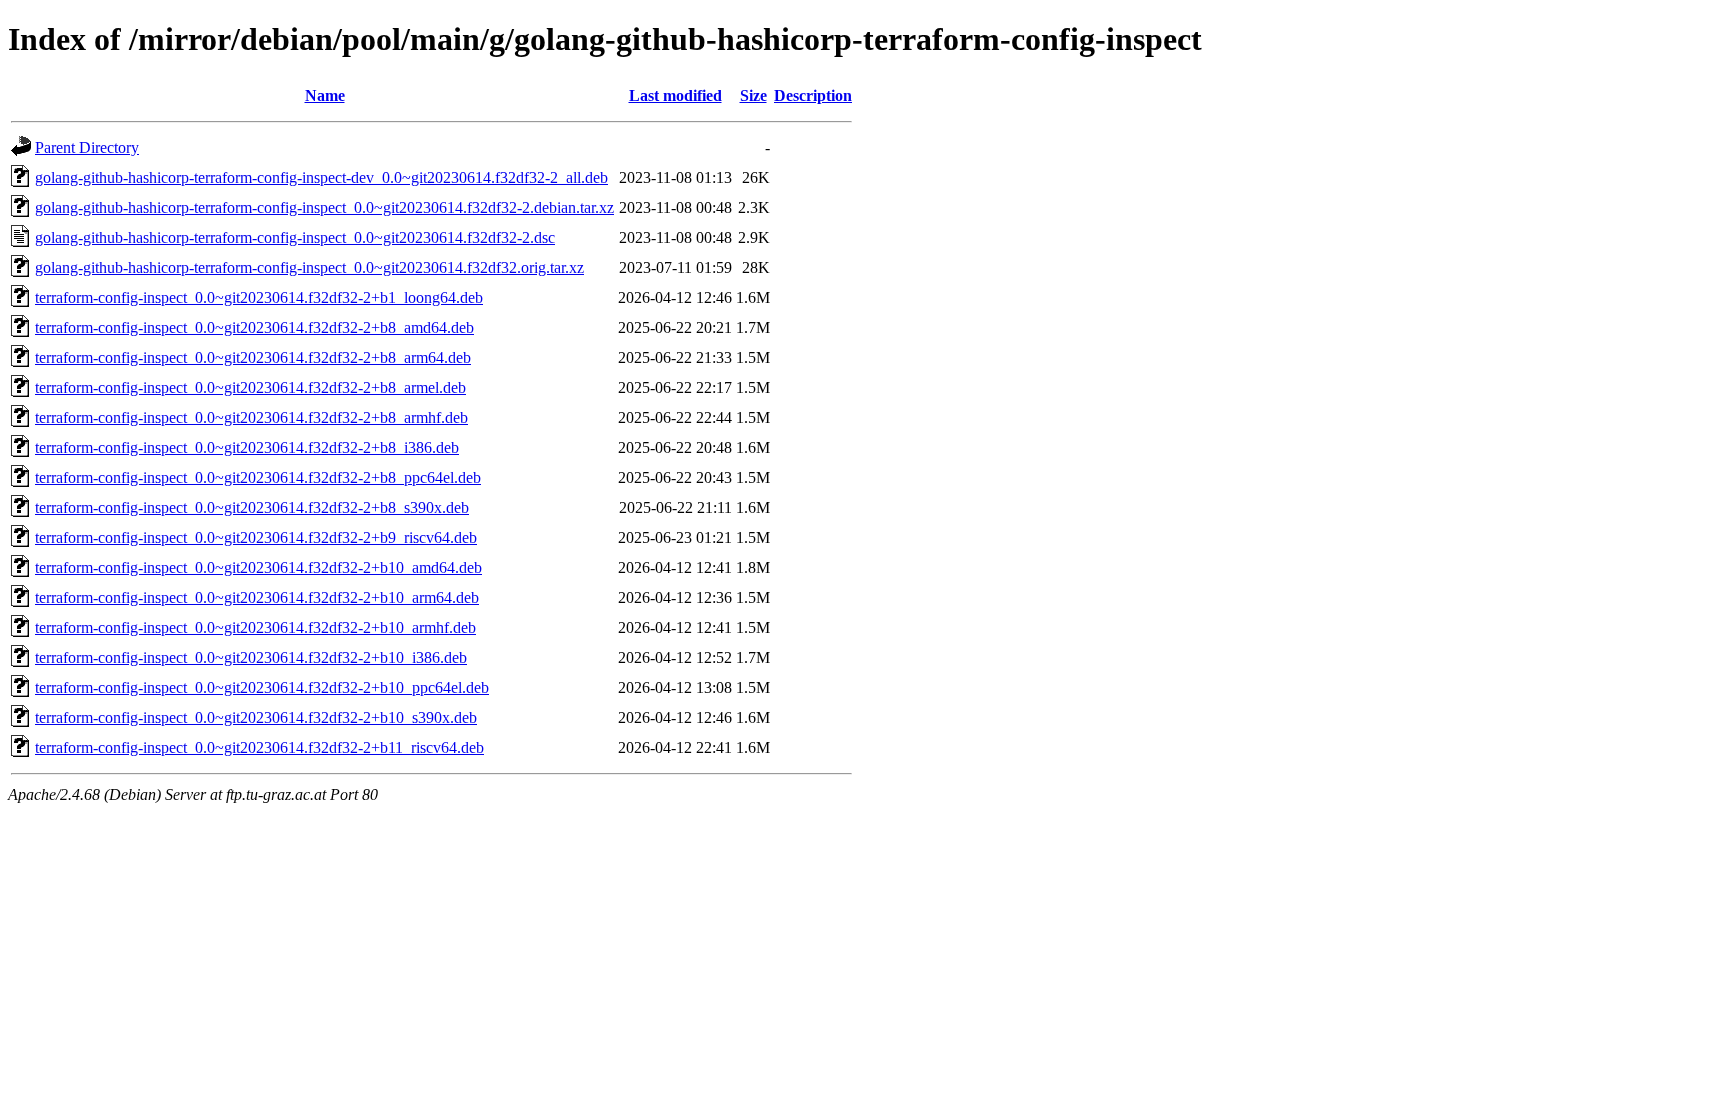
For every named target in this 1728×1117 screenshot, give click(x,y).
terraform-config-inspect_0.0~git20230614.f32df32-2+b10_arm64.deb (257, 597)
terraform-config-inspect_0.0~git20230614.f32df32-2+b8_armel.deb (250, 387)
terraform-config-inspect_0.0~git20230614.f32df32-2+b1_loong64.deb (259, 297)
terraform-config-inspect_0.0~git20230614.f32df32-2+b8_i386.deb (247, 447)
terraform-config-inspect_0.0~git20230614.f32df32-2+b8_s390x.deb (252, 507)
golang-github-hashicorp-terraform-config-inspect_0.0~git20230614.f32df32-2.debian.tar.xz (324, 207)
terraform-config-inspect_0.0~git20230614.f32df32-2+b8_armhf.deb (251, 417)
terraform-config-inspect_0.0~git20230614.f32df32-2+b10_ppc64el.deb (262, 687)
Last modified (675, 95)
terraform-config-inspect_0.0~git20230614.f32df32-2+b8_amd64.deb (254, 327)
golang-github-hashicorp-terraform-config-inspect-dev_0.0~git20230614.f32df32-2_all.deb (321, 177)
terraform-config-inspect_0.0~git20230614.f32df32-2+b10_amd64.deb (258, 567)
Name (325, 95)
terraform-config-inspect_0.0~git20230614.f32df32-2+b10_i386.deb (251, 657)
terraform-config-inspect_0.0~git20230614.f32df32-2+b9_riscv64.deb (256, 537)
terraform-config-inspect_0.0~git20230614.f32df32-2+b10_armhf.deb (255, 627)
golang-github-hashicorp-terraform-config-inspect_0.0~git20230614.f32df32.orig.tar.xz (309, 267)
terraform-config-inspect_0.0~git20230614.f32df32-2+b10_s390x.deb (256, 717)
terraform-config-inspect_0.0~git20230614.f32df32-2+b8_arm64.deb (253, 357)
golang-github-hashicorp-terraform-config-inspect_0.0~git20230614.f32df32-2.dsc (295, 237)
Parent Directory (87, 147)
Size (753, 95)
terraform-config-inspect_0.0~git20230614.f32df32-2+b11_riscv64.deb (259, 747)
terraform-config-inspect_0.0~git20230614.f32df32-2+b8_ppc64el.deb (258, 477)
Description (813, 95)
